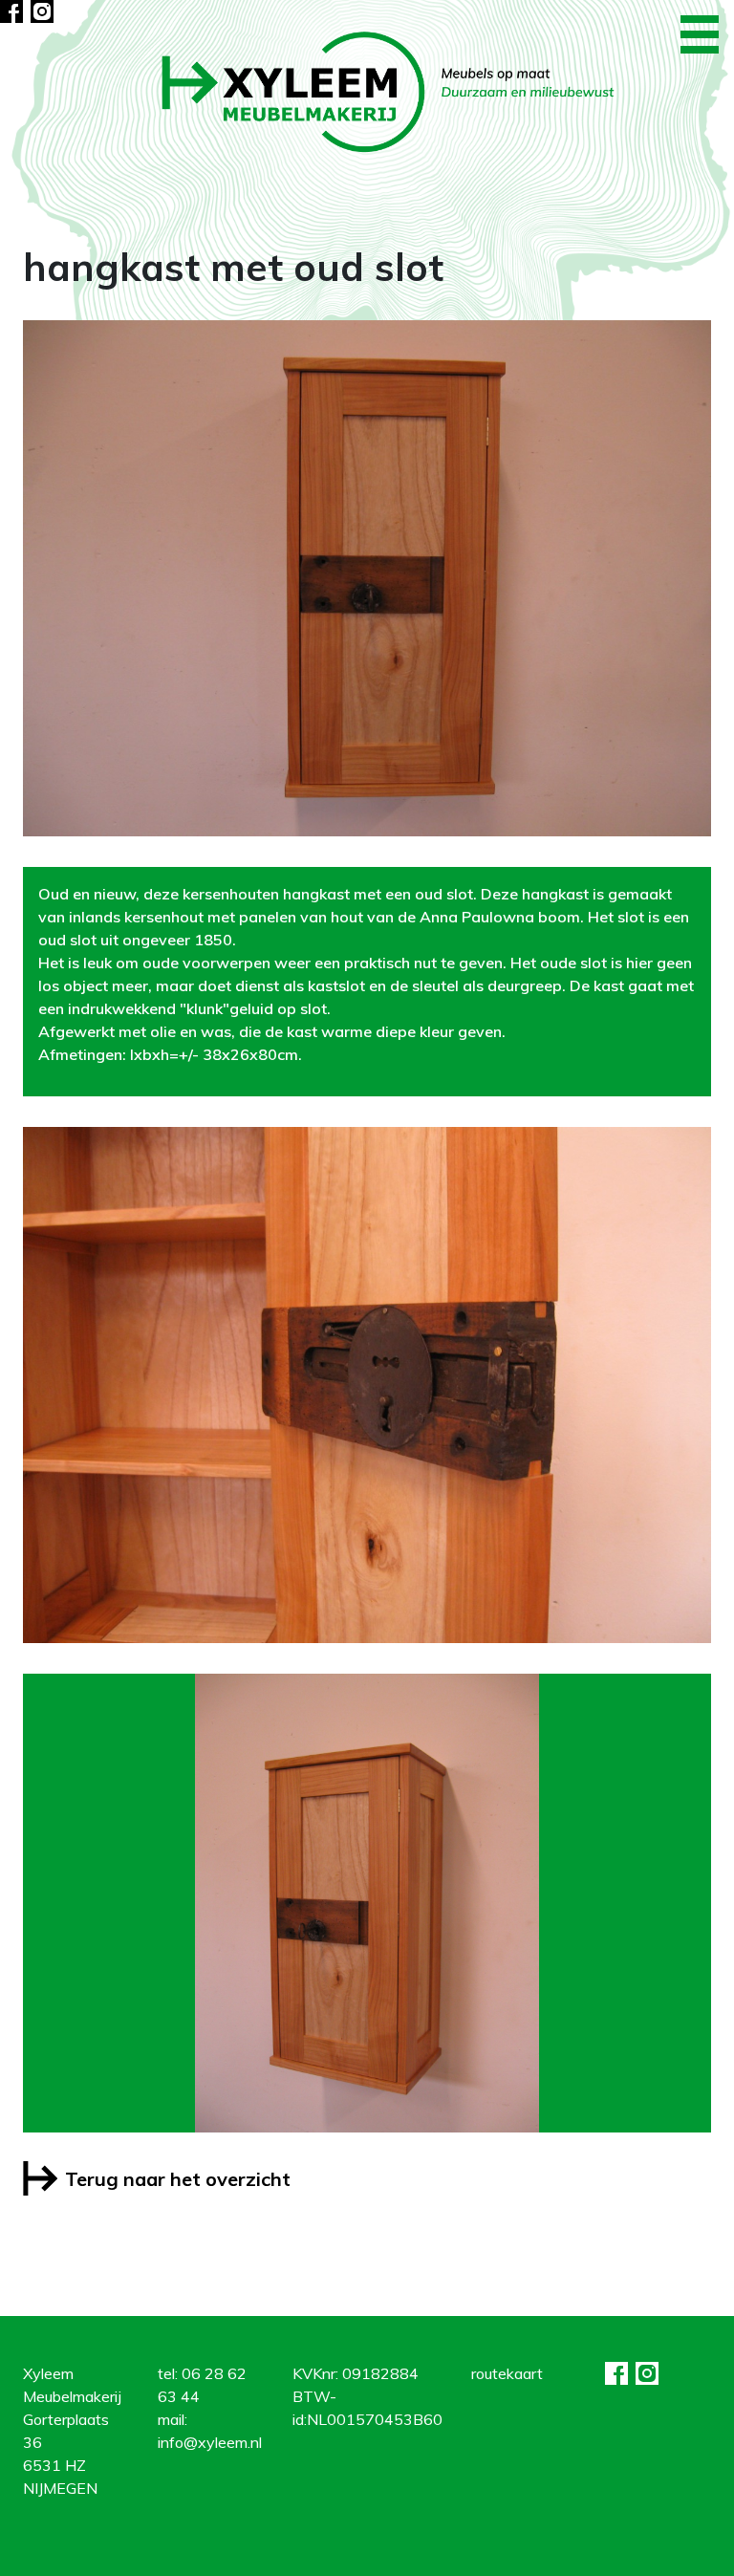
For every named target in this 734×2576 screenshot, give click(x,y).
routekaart (507, 2373)
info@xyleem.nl (210, 2442)
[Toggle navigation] (700, 34)
